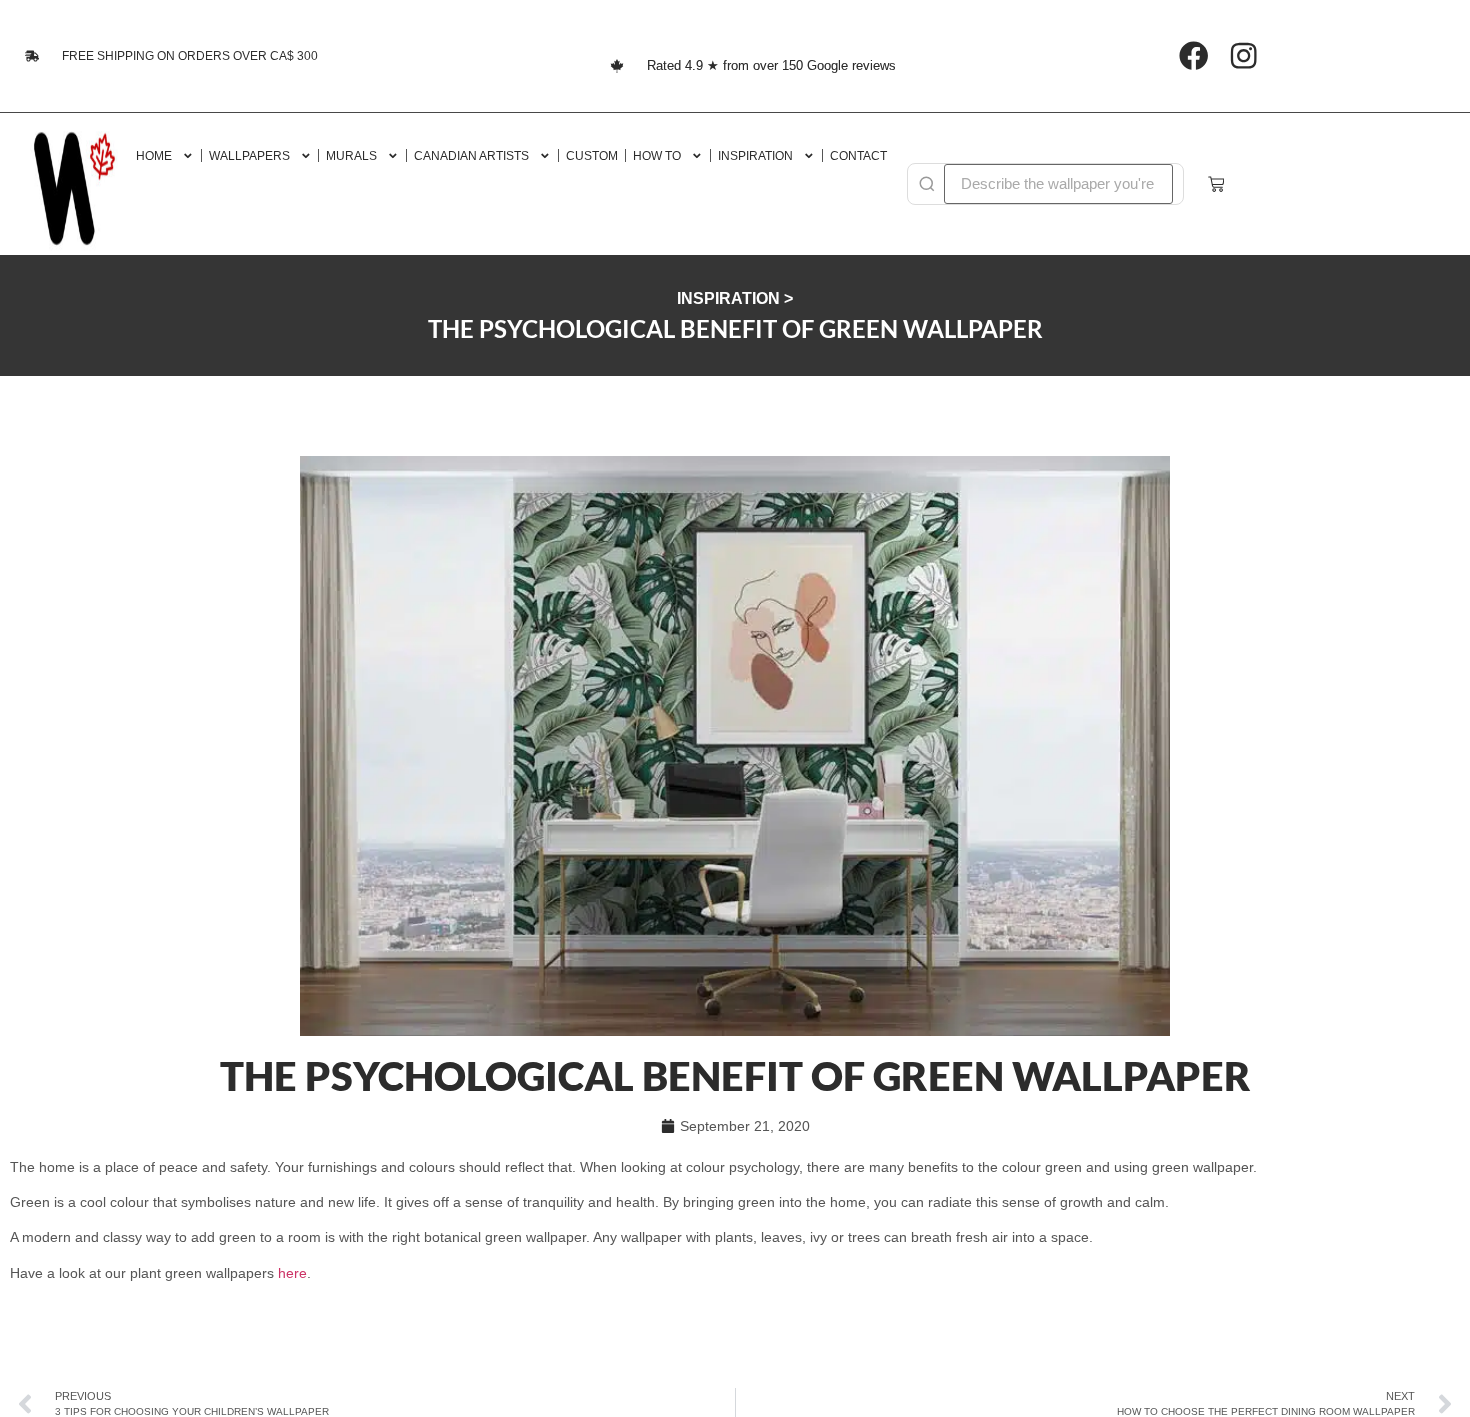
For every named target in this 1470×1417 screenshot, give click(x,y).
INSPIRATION (755, 155)
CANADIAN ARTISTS (471, 155)
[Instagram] (1243, 56)
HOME (154, 155)
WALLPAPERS (249, 155)
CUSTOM (592, 155)
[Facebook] (1193, 56)
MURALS (351, 155)
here (292, 1273)
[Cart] (1216, 184)
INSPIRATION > (735, 298)
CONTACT (858, 155)
